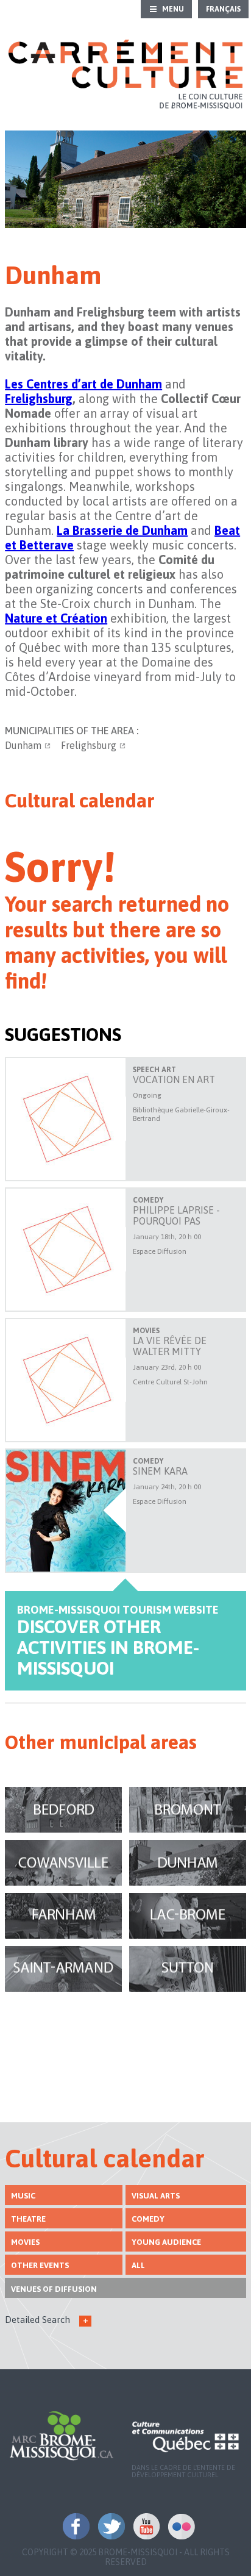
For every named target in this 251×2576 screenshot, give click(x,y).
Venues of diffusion (54, 2289)
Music (23, 2196)
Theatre (28, 2219)
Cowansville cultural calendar (63, 1863)
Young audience (166, 2242)
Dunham (23, 745)
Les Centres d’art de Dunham (83, 384)
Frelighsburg (89, 745)
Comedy (148, 2219)
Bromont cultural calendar (188, 1810)
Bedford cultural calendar (63, 1810)
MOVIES (25, 2242)
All (138, 2265)
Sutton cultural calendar (188, 1969)
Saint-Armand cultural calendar (63, 1969)
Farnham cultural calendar (63, 1916)
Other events (40, 2265)
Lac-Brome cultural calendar (188, 1916)
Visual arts (156, 2196)
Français (223, 9)
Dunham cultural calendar (188, 1863)
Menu (173, 9)
